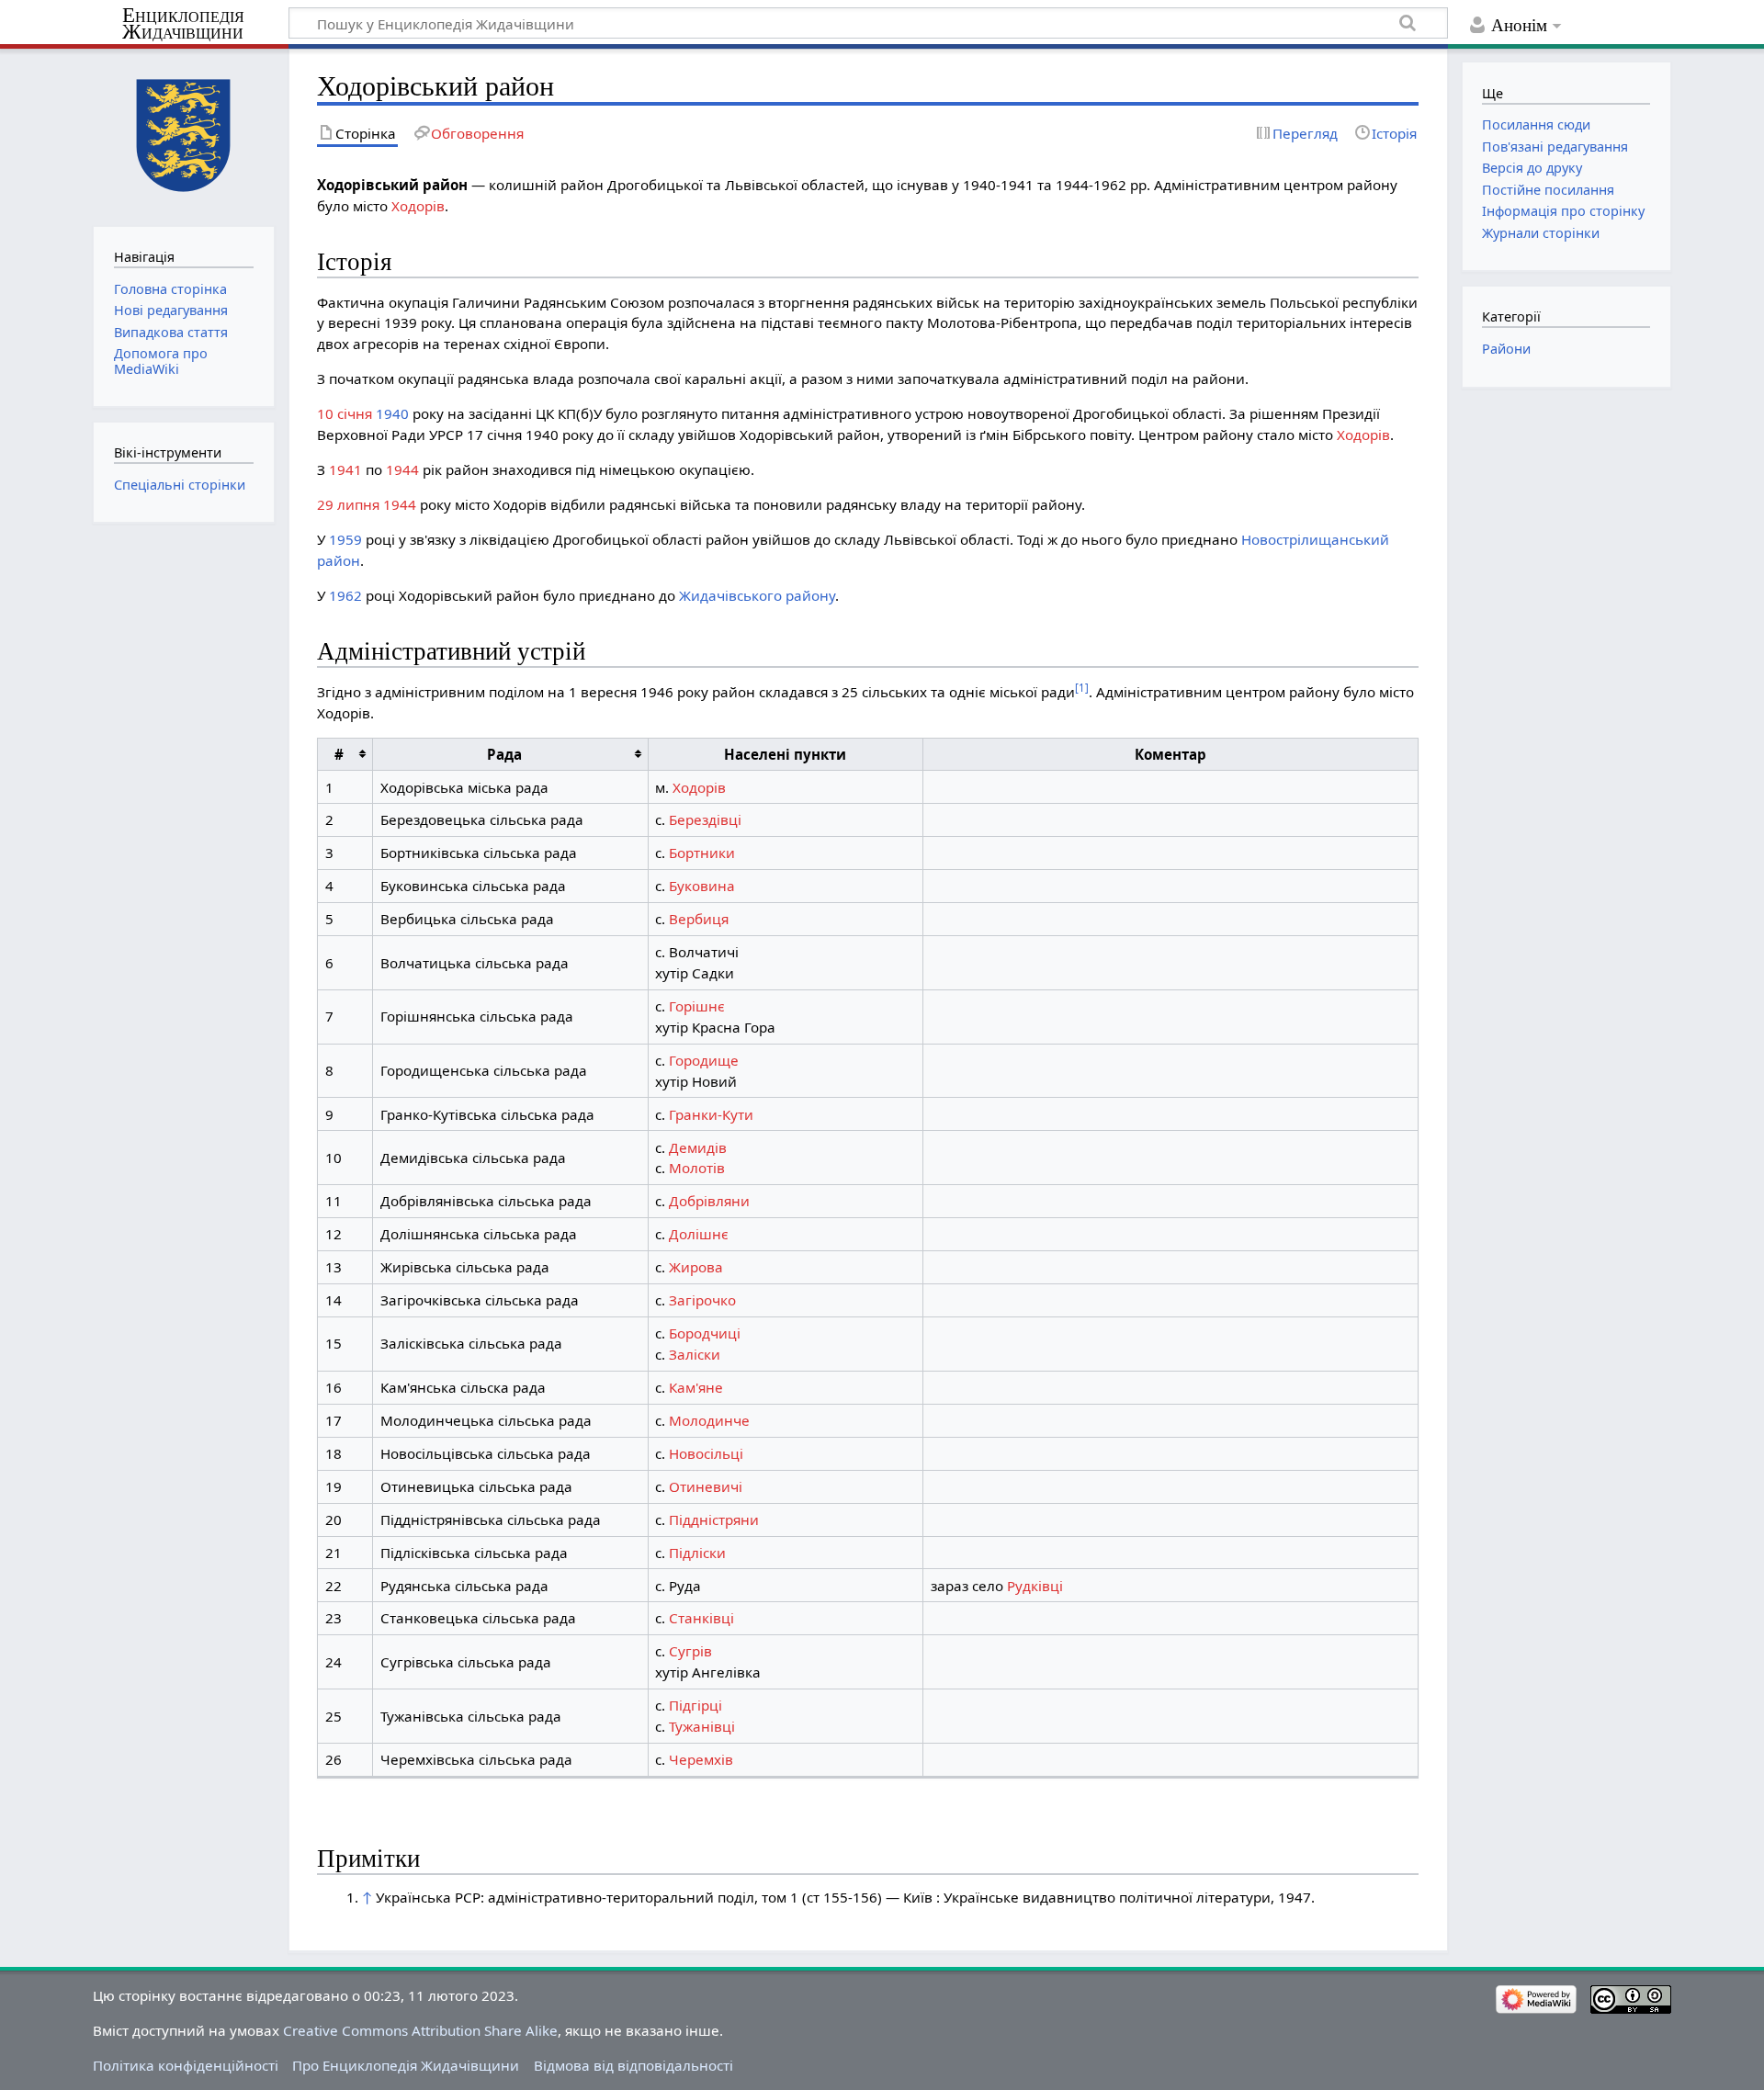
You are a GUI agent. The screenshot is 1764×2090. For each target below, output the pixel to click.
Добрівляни (709, 1201)
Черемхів (701, 1759)
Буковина (702, 886)
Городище (704, 1060)
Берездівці (705, 819)
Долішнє (699, 1234)
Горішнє (697, 1006)
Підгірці (695, 1705)
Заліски (695, 1354)
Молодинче (709, 1420)
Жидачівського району (757, 595)
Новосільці (706, 1453)
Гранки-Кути (711, 1114)
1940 (392, 413)
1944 (402, 469)
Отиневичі (706, 1486)
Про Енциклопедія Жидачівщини (406, 2065)
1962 (345, 595)
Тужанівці (702, 1726)
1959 (345, 539)
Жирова (696, 1267)
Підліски (697, 1553)
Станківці (701, 1618)
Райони (1506, 349)
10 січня (345, 413)
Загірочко (702, 1300)
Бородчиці (705, 1333)
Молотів (697, 1168)
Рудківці (1035, 1586)
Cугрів (690, 1651)
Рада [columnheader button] (504, 754)
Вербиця (699, 919)
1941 (345, 469)
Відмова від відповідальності (633, 2065)
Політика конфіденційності (186, 2065)
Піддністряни (714, 1519)
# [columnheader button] (339, 754)
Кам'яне (696, 1387)
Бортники (702, 853)
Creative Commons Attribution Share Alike (420, 2030)
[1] (1082, 688)
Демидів (698, 1147)
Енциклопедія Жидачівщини (183, 24)
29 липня (348, 504)
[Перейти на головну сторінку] (183, 136)
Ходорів (418, 206)
